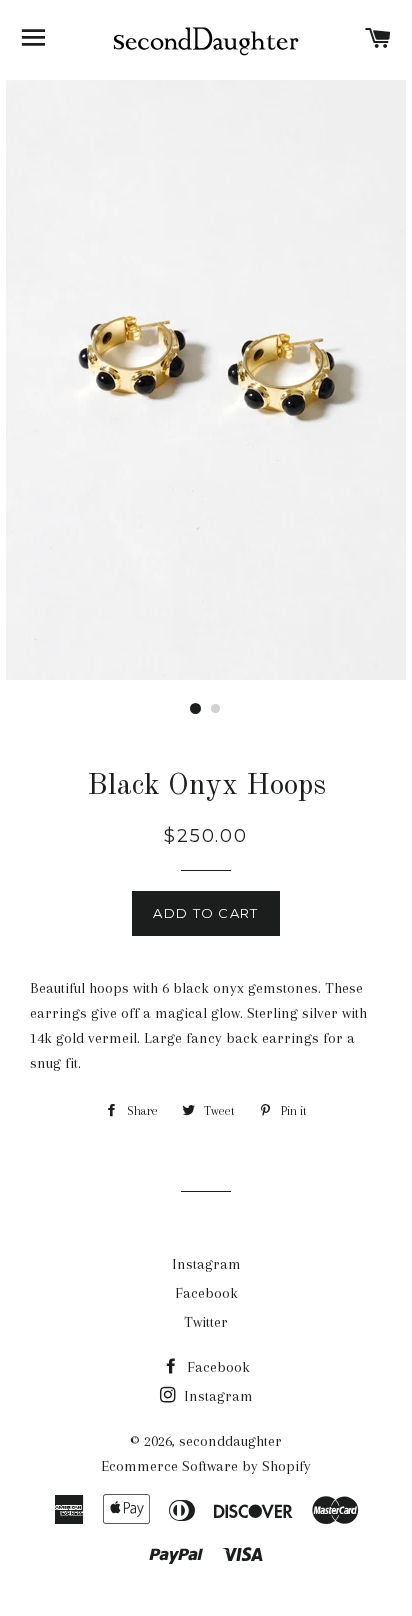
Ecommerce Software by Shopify (206, 1466)
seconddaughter (230, 1441)
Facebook (206, 1293)
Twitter (206, 1322)
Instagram (206, 1264)
